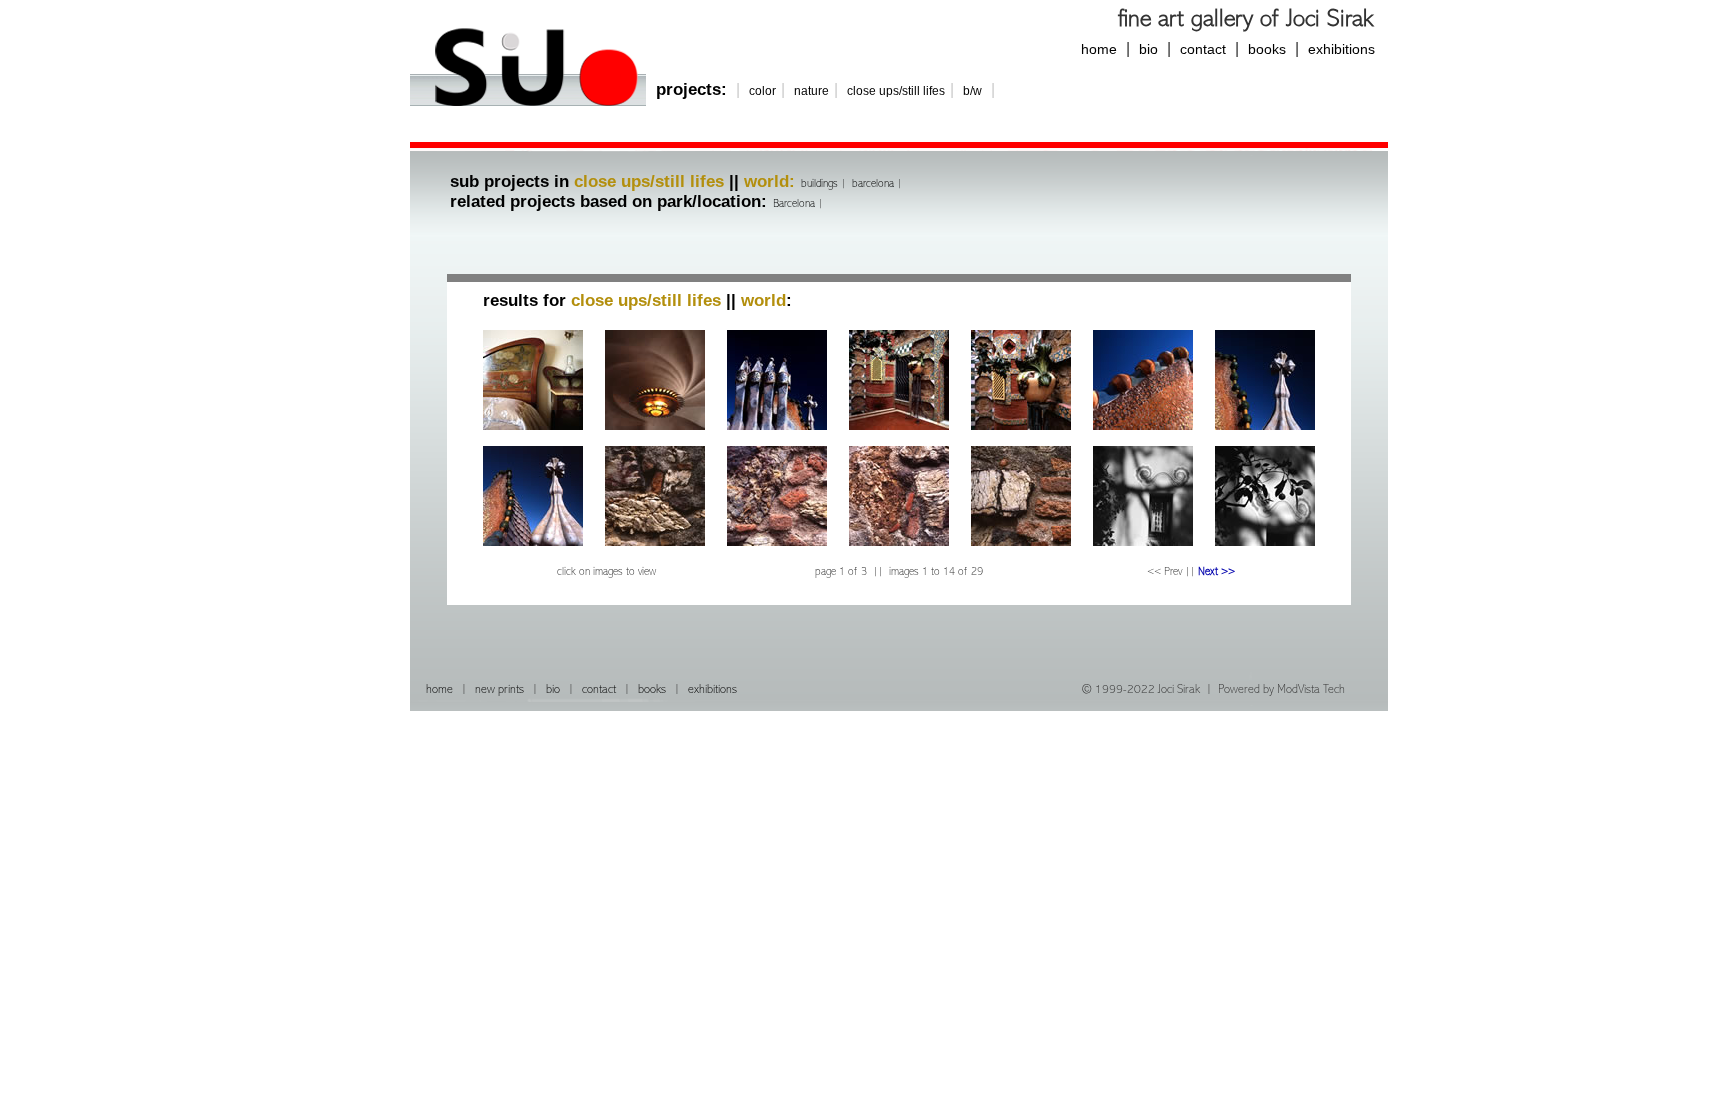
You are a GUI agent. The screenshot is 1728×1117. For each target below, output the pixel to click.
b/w (972, 91)
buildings (819, 184)
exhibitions (1341, 49)
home (1099, 49)
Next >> (1216, 572)
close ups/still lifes (896, 91)
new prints (499, 690)
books (1267, 49)
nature (811, 91)
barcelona (873, 184)
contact (1203, 49)
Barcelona (794, 204)
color (762, 91)
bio (1148, 49)
